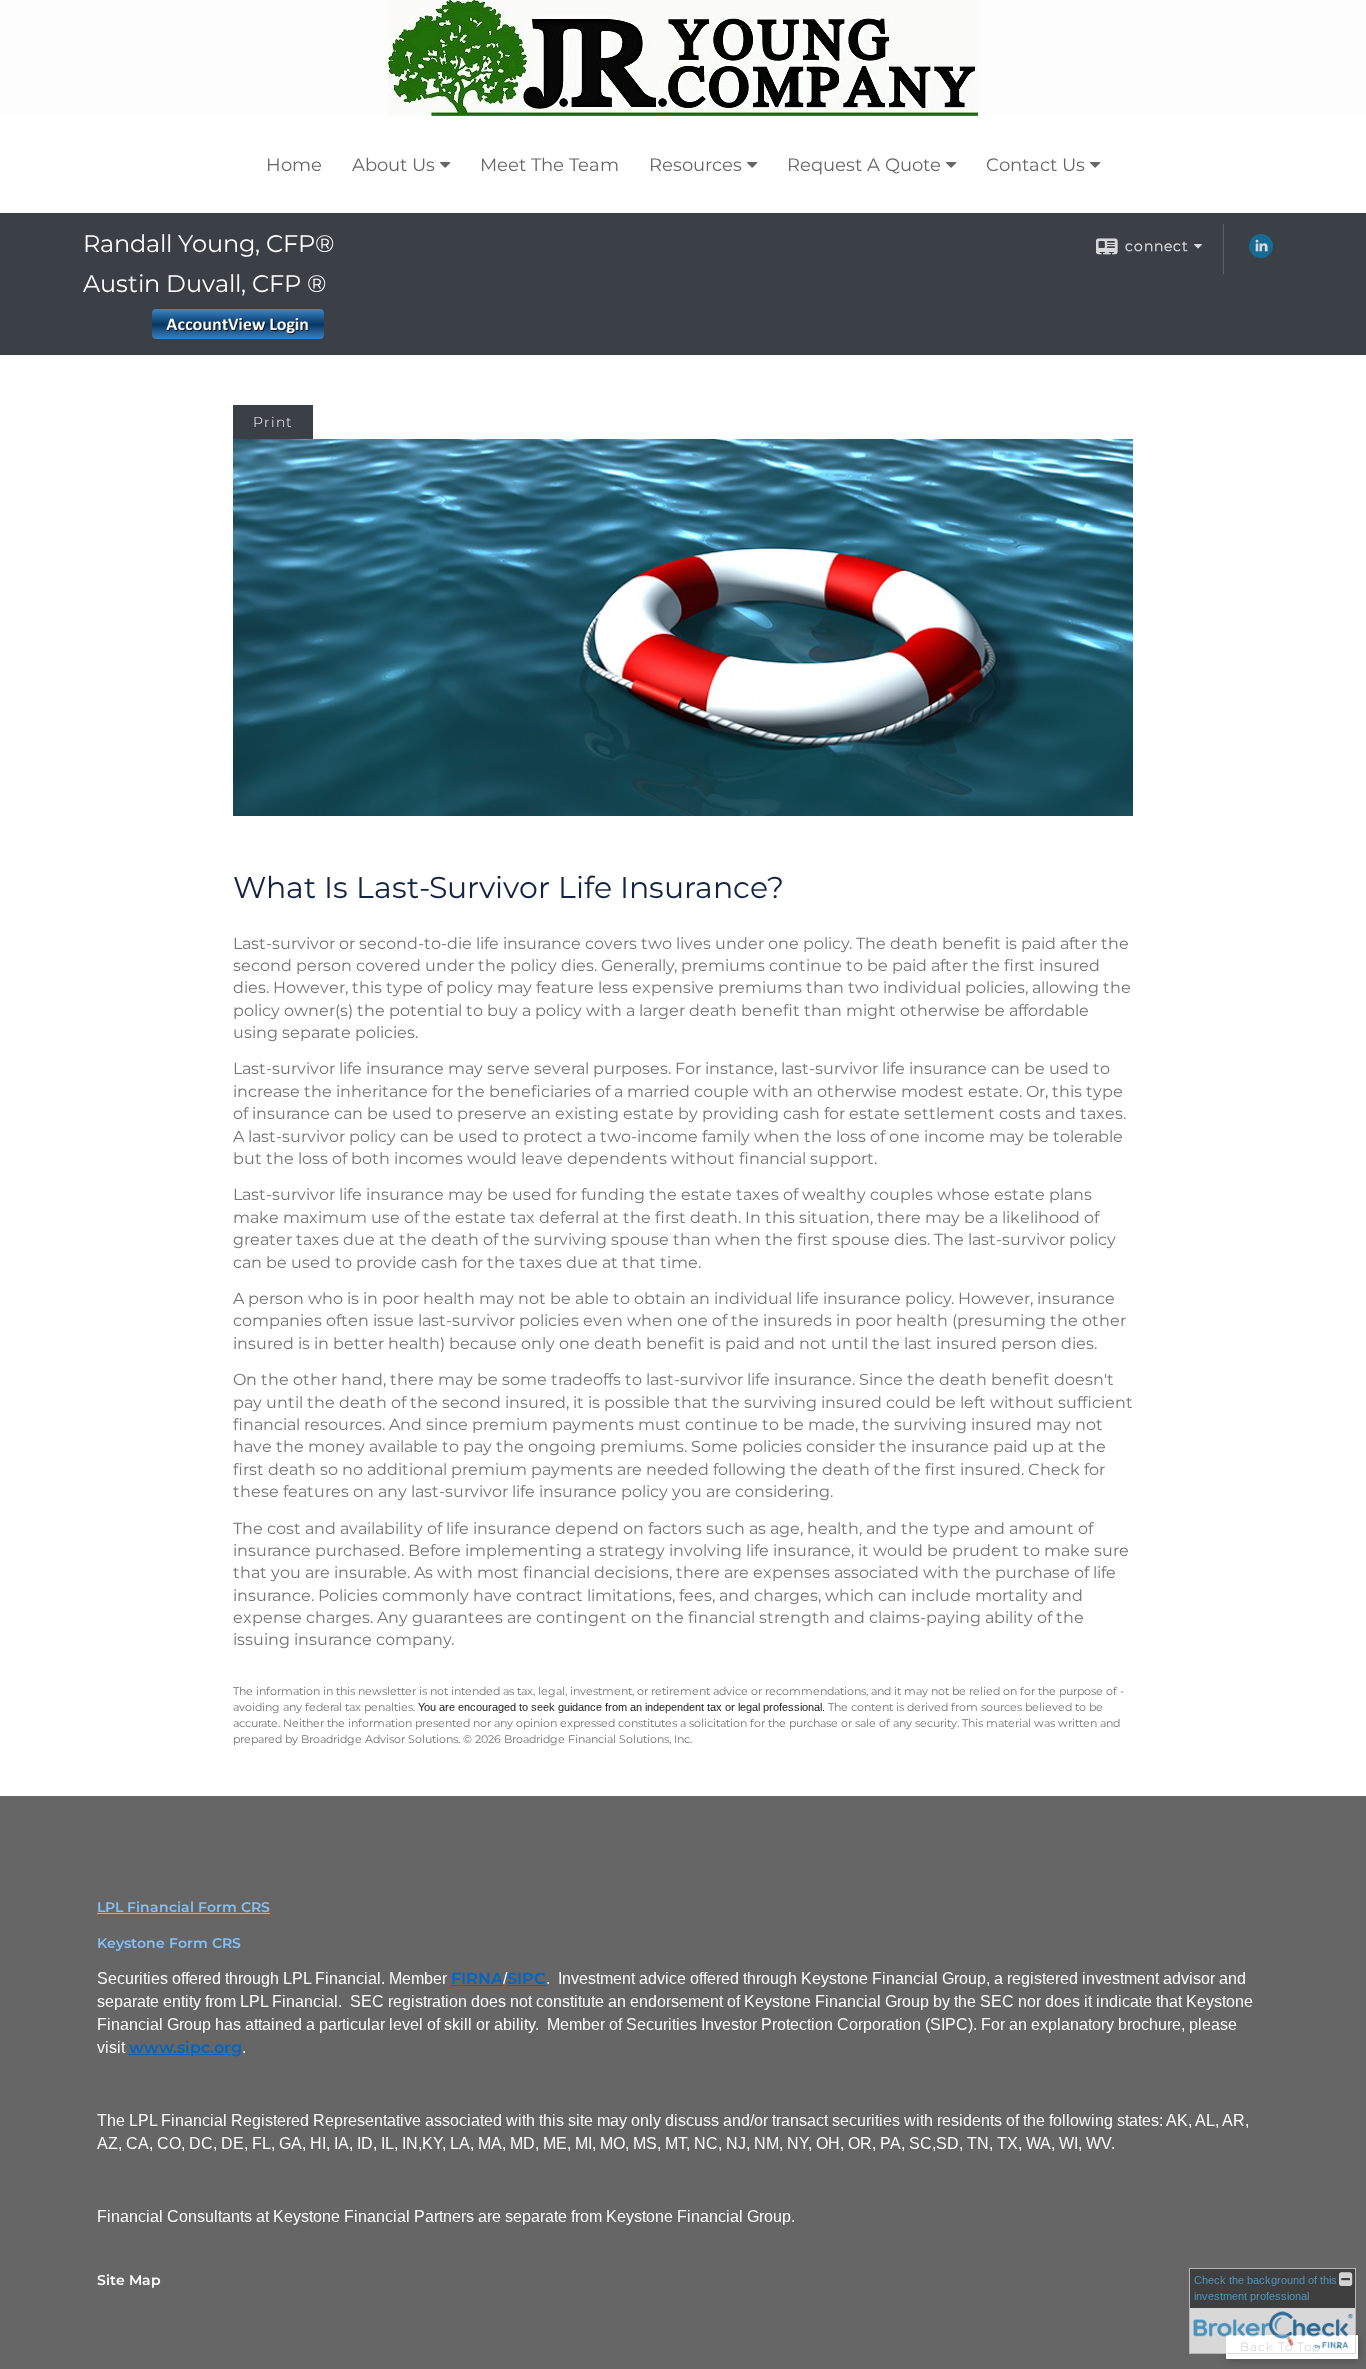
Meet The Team (549, 165)
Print (273, 422)
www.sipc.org (185, 2047)
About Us (393, 165)
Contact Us (1035, 165)
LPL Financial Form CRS (183, 1907)
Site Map (129, 2280)
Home (294, 165)
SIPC (526, 1978)
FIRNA (477, 1978)
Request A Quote (864, 165)
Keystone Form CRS (169, 1943)
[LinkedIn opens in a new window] (1261, 253)
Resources (695, 165)
